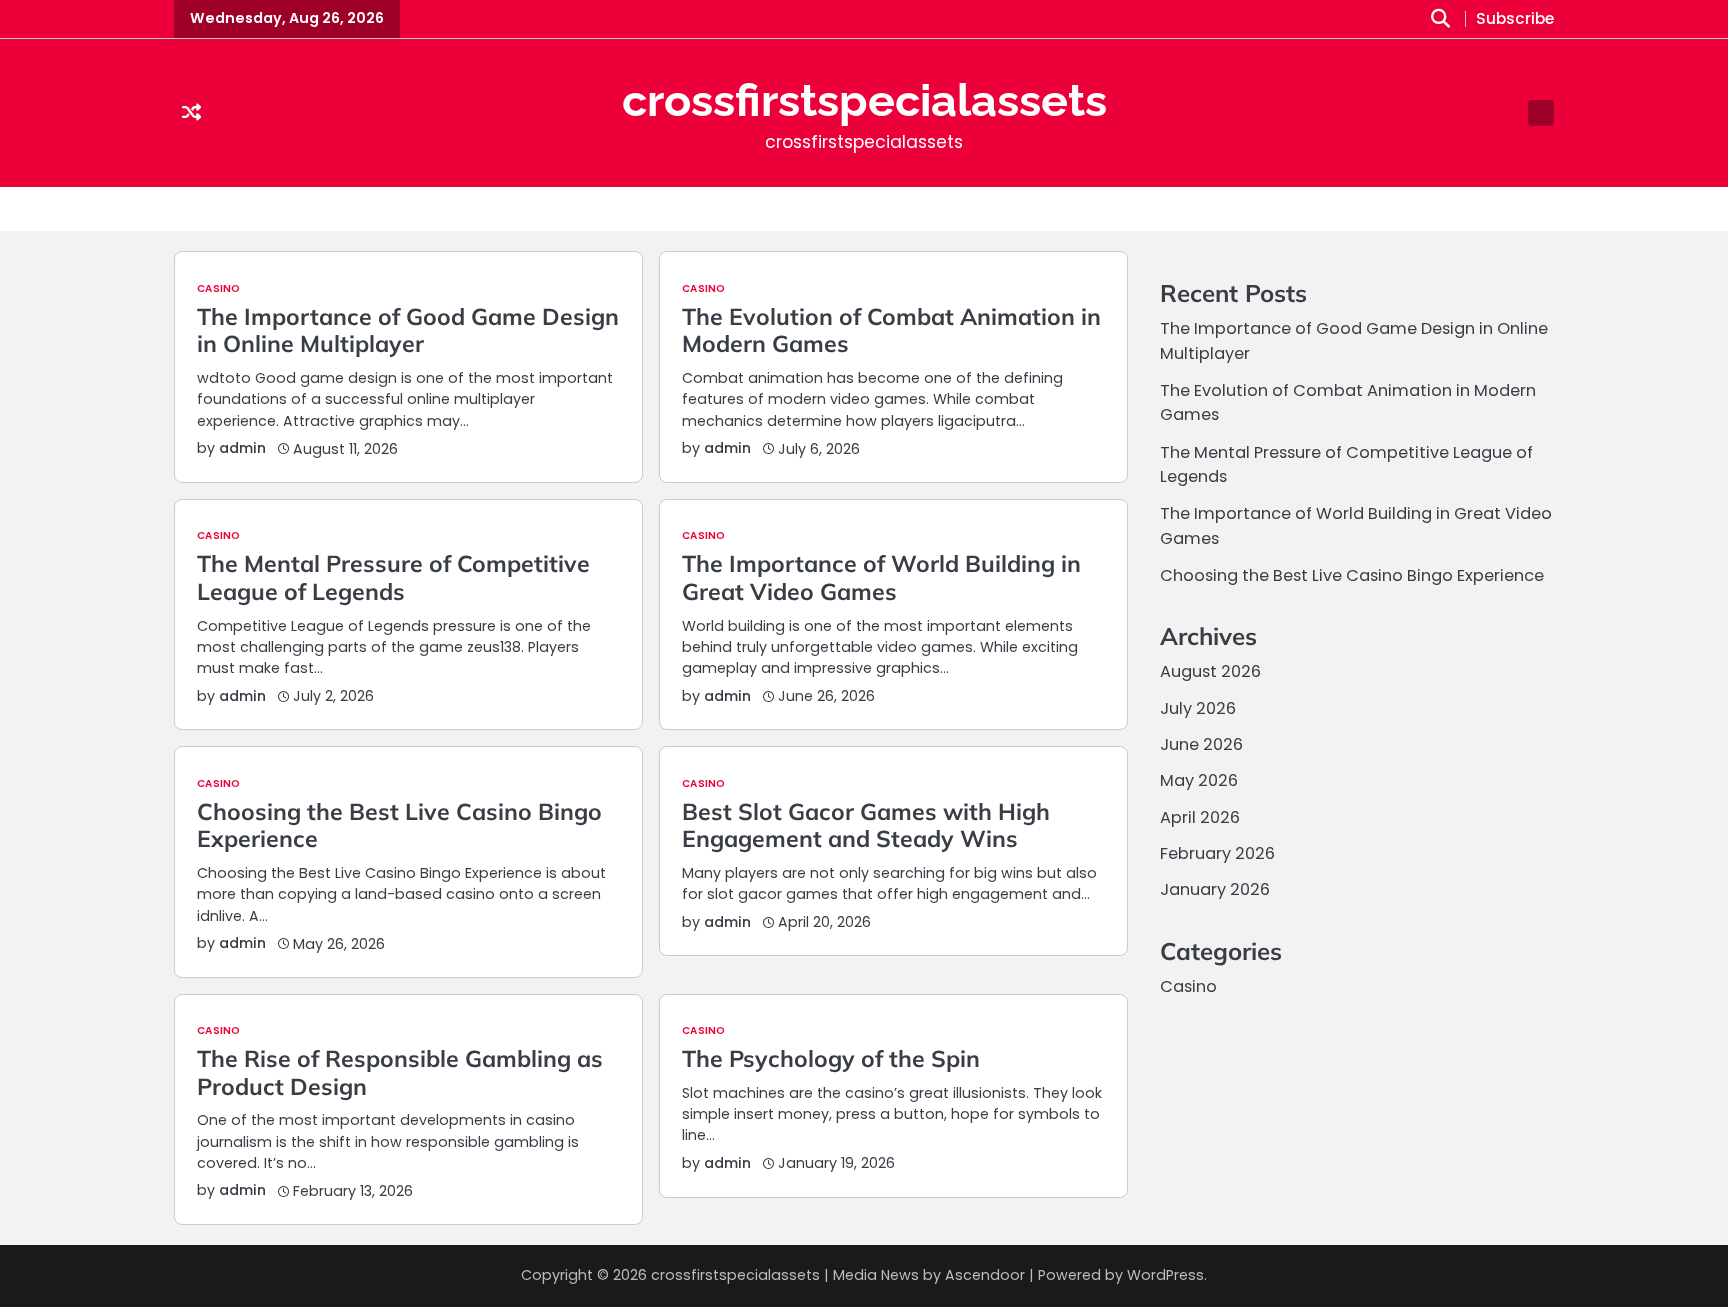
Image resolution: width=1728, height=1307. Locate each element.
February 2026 (1217, 853)
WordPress (1165, 1275)
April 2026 (1200, 817)
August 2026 (1210, 671)
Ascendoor (985, 1275)
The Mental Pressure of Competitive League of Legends (393, 577)
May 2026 (1199, 780)
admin (242, 448)
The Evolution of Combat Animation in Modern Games (891, 330)
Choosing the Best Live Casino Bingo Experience (399, 825)
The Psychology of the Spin (831, 1058)
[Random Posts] (191, 113)
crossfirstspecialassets (864, 100)
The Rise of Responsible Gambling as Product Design (400, 1072)
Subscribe (1515, 19)
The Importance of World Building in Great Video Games (881, 577)
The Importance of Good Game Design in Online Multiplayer (408, 330)
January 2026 (1215, 889)
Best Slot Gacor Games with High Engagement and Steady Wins (866, 825)
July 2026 (1198, 708)
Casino (218, 289)
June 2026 (1201, 744)
